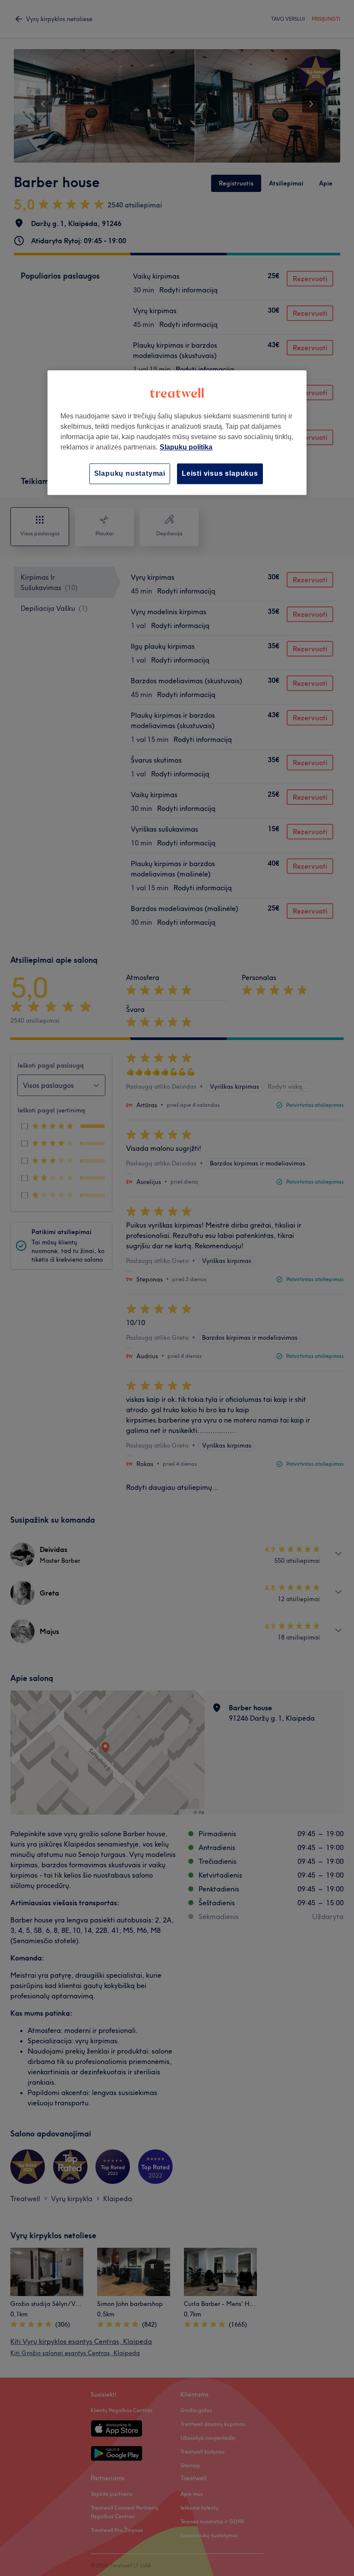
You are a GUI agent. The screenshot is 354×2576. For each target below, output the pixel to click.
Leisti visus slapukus (220, 473)
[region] (177, 432)
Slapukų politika (186, 447)
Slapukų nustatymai (130, 473)
